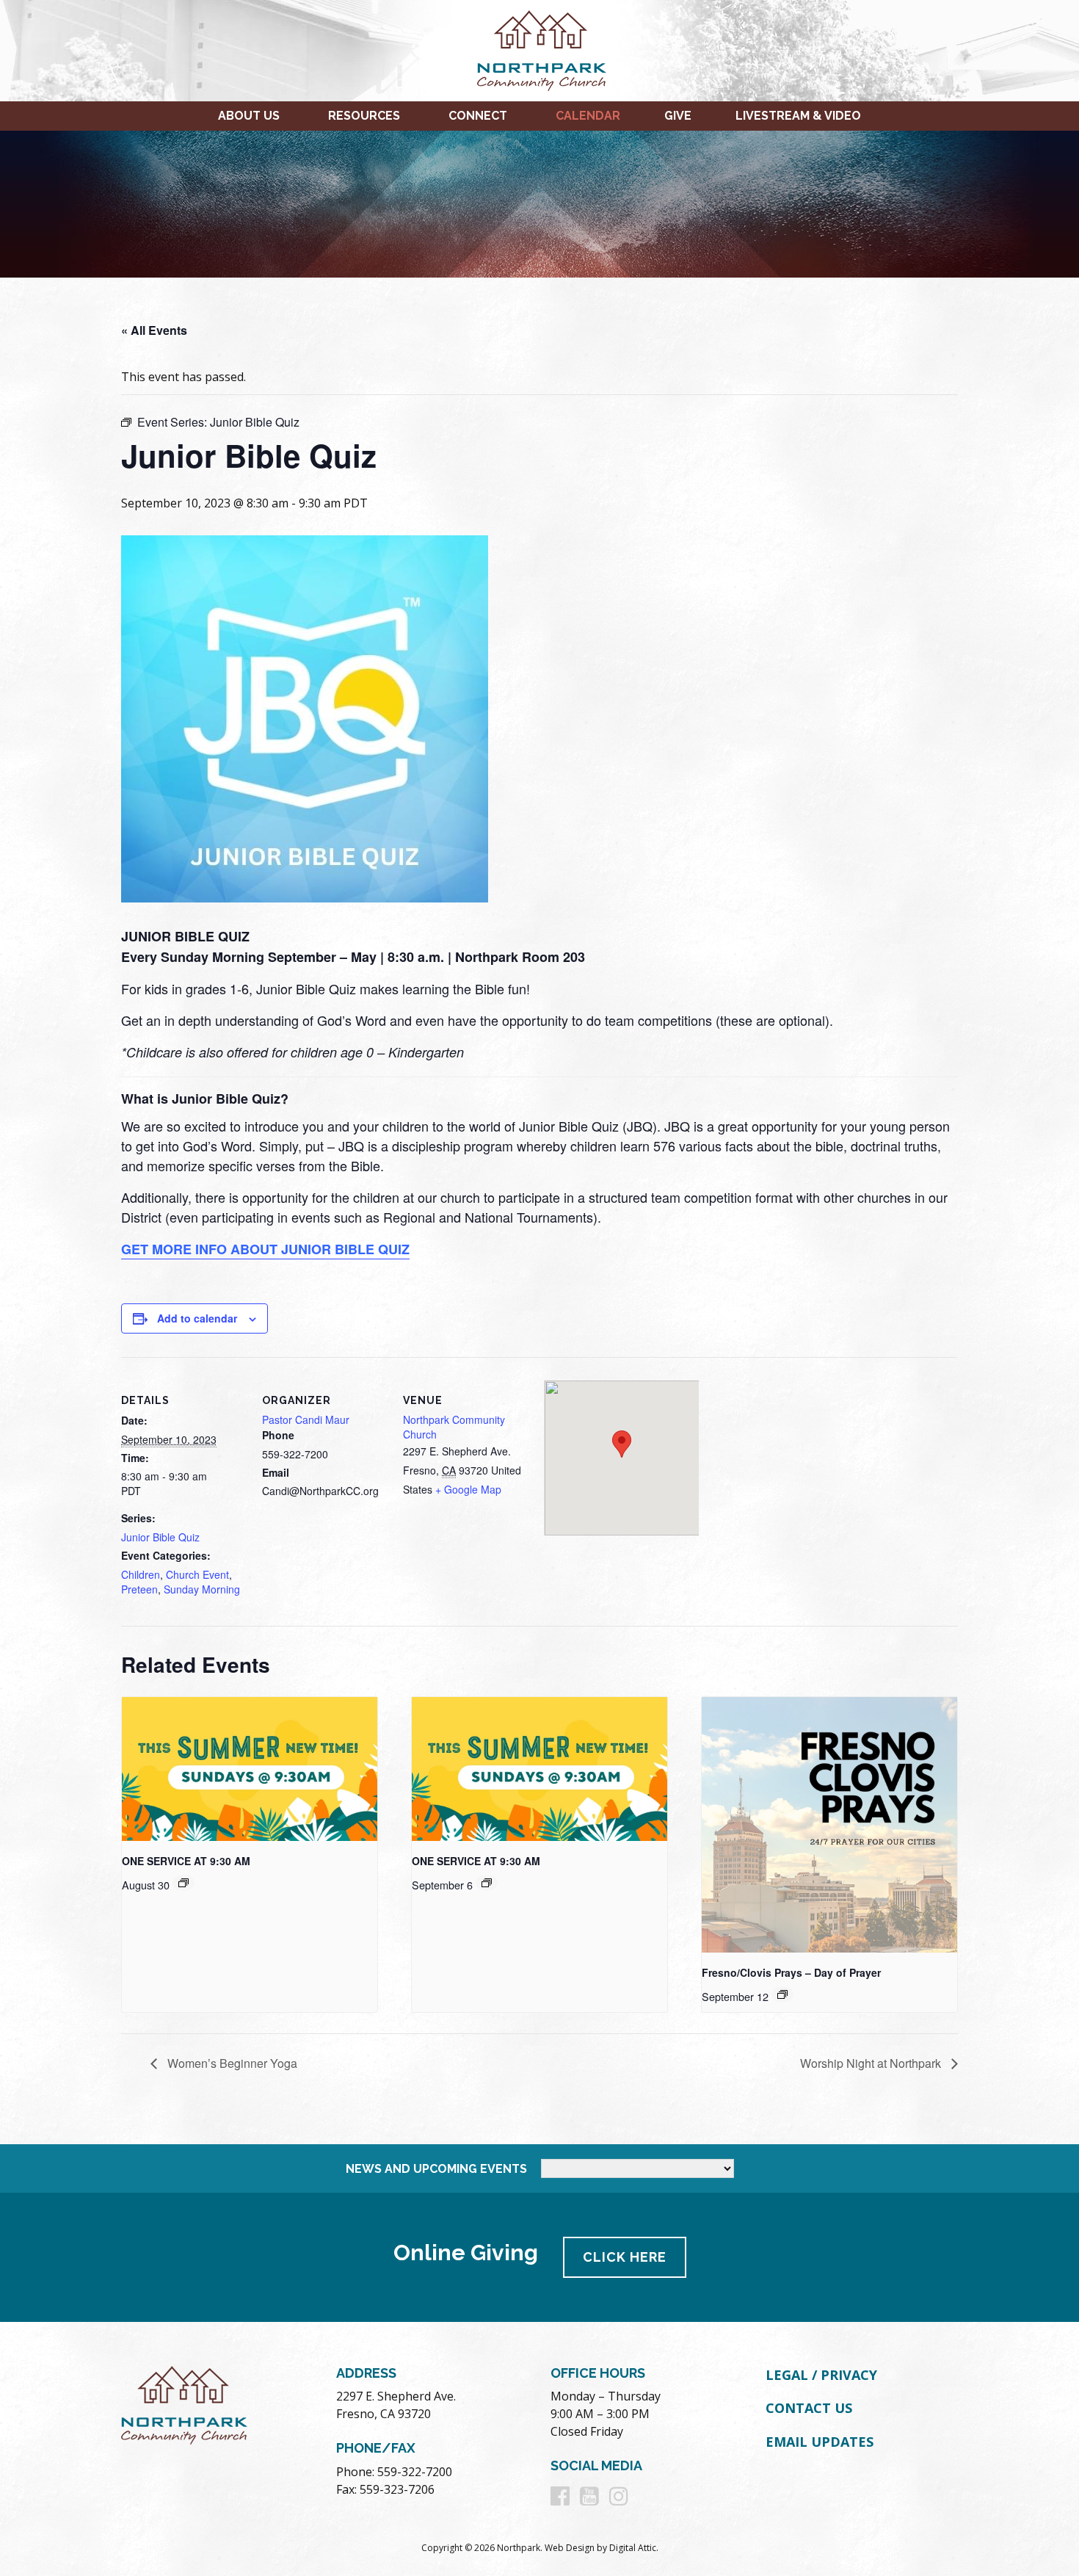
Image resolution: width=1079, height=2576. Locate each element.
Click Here (625, 2257)
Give (678, 116)
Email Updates (820, 2442)
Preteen (139, 1589)
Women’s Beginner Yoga (231, 2063)
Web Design (570, 2548)
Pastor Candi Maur (306, 1419)
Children (141, 1574)
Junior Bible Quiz (160, 1537)
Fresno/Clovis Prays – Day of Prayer (791, 1972)
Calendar (588, 116)
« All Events (154, 330)
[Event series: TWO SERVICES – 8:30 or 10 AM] (184, 1883)
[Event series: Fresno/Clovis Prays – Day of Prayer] (782, 1994)
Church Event (197, 1574)
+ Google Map (468, 1489)
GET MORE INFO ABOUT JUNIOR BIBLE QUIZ (265, 1249)
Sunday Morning (202, 1589)
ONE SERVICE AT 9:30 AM (186, 1861)
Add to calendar (197, 1318)
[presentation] (250, 1769)
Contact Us (809, 2408)
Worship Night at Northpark (872, 2063)
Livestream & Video (798, 116)
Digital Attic (633, 2548)
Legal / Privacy (821, 2375)
